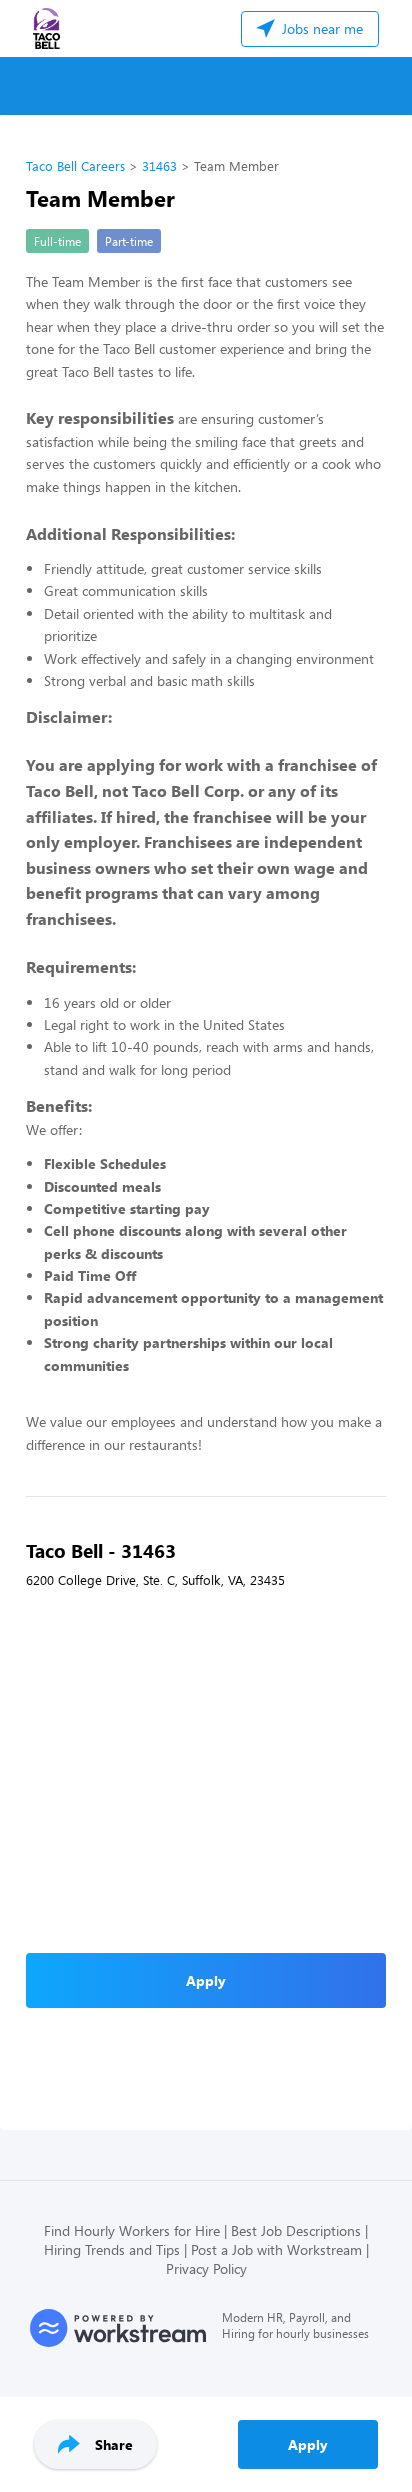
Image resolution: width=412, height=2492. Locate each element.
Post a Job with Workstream (276, 2249)
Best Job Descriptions (296, 2230)
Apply (308, 2444)
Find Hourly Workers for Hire (132, 2230)
